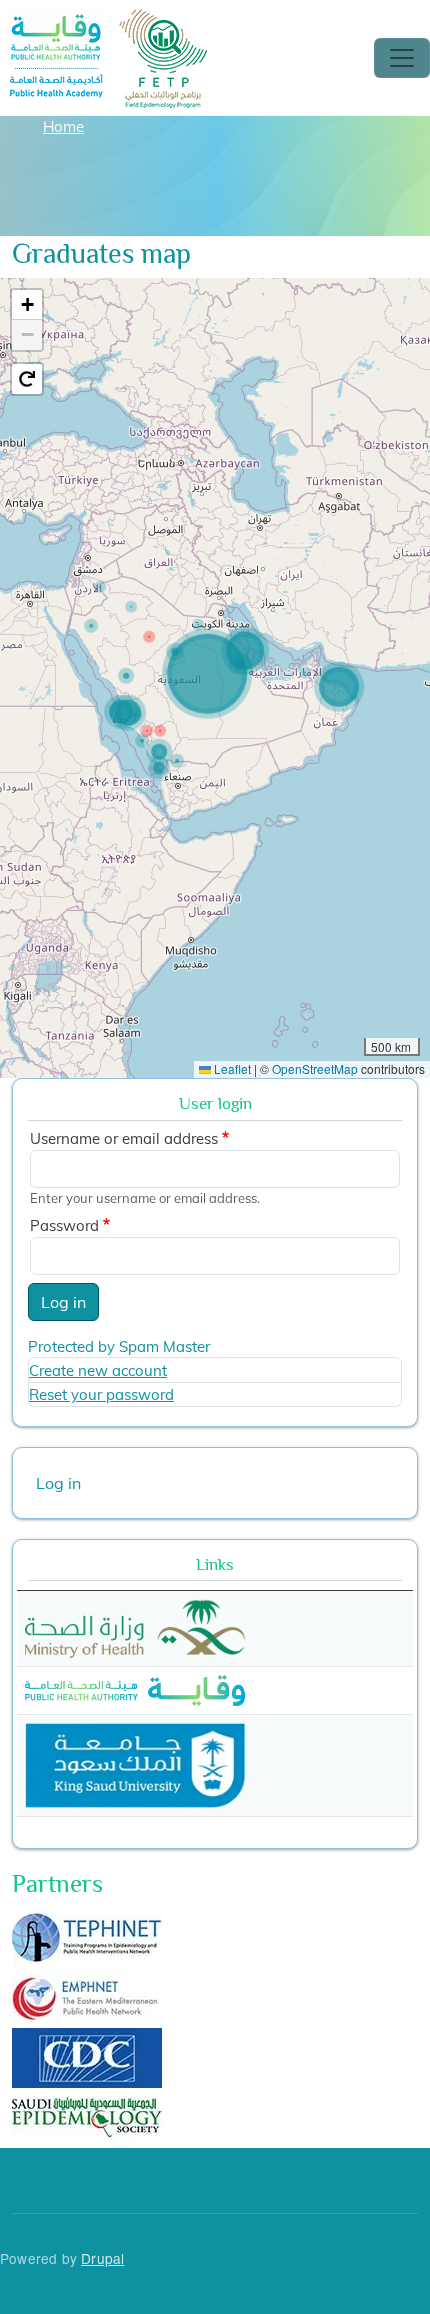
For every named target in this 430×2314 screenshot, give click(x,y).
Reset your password (101, 1394)
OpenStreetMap (315, 1068)
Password (64, 1225)
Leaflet (231, 1068)
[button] (27, 305)
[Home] (109, 22)
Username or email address (124, 1138)
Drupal (102, 2258)
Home (63, 126)
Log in (63, 1302)
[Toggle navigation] (402, 58)
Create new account (98, 1370)
